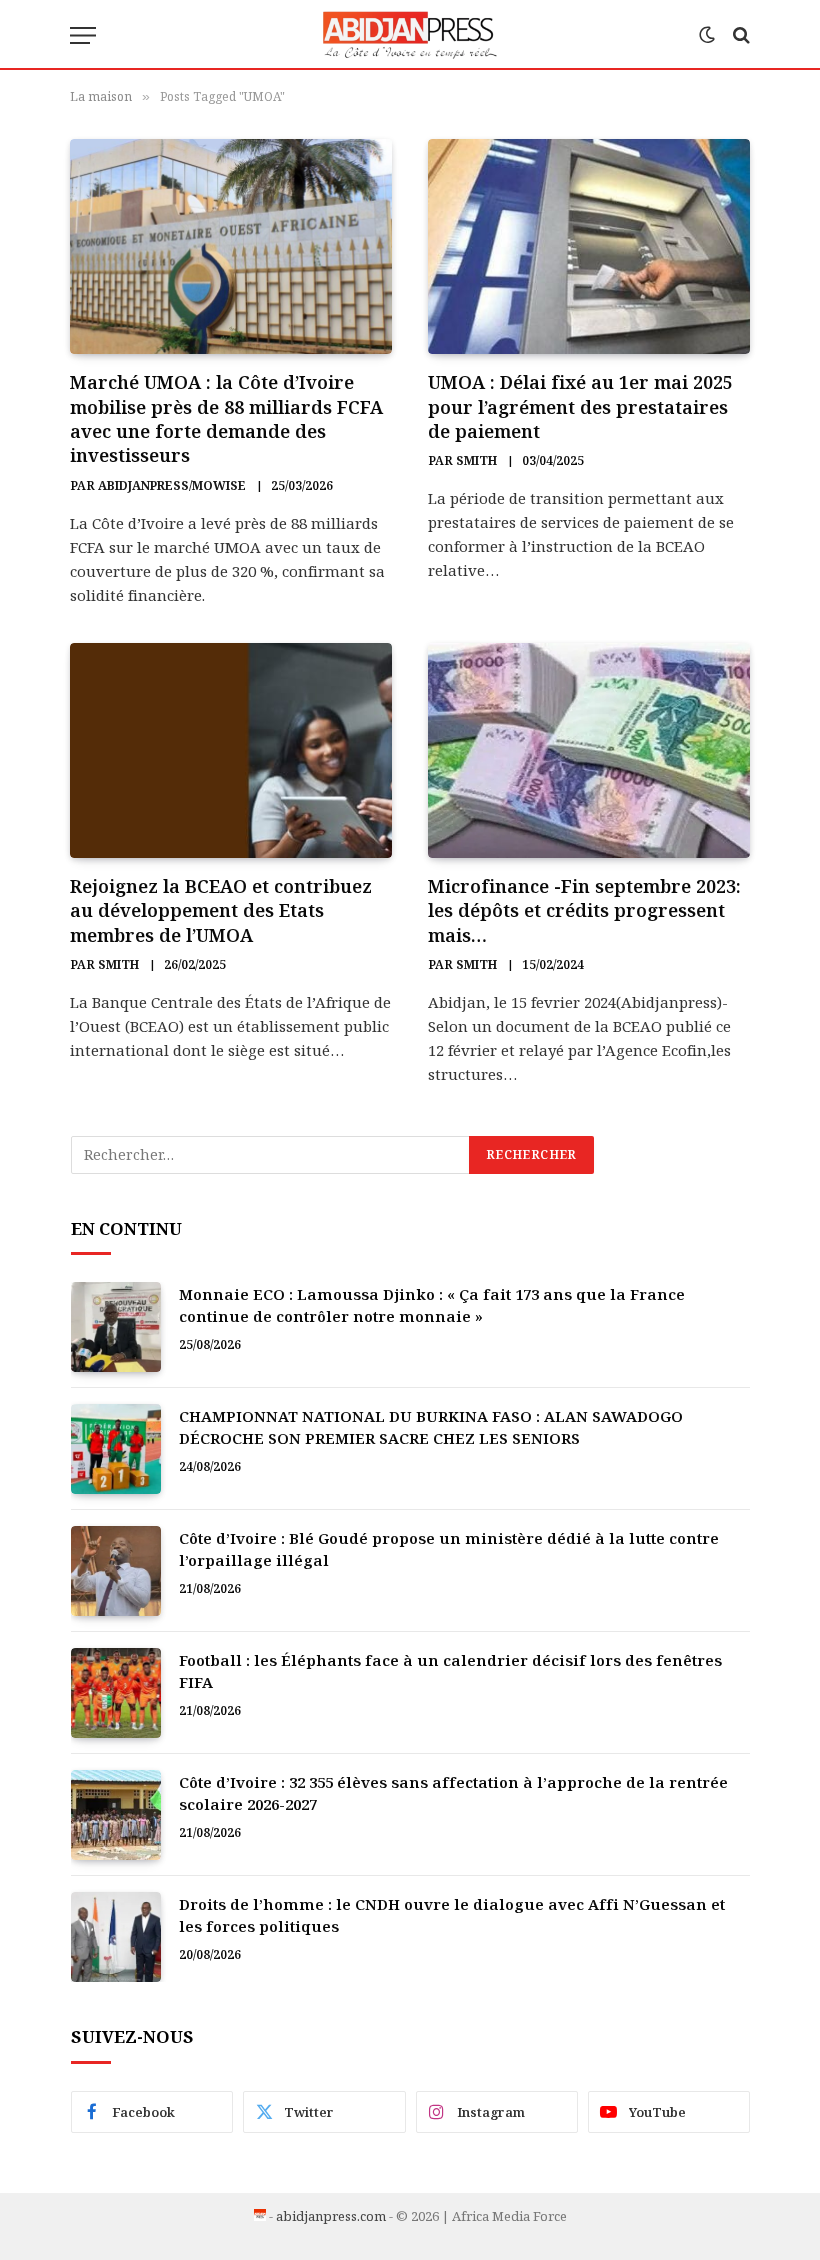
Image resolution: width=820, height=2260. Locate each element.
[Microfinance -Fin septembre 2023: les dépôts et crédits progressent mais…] (589, 750)
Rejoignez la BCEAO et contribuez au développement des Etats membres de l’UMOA (221, 910)
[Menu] (83, 35)
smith (476, 460)
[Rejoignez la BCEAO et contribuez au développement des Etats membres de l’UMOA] (231, 750)
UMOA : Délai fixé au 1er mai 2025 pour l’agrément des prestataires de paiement (580, 406)
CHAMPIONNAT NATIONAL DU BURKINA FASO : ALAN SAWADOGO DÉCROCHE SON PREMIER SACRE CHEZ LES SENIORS (431, 1426)
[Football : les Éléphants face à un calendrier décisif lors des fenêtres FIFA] (116, 1693)
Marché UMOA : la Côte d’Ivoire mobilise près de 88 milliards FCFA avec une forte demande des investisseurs (226, 418)
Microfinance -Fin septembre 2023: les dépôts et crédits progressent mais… (584, 910)
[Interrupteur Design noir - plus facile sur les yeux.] (707, 35)
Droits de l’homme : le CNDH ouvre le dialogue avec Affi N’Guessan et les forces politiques (452, 1914)
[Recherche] (739, 35)
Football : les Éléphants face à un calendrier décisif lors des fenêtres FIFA (450, 1670)
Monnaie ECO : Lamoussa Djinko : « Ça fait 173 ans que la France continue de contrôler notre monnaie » (432, 1304)
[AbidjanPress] (410, 35)
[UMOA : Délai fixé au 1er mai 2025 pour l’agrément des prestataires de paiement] (589, 246)
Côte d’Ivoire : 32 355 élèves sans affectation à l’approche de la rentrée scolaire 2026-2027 (453, 1792)
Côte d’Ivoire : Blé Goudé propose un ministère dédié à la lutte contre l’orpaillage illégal (449, 1548)
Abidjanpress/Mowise (172, 485)
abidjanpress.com (331, 2216)
